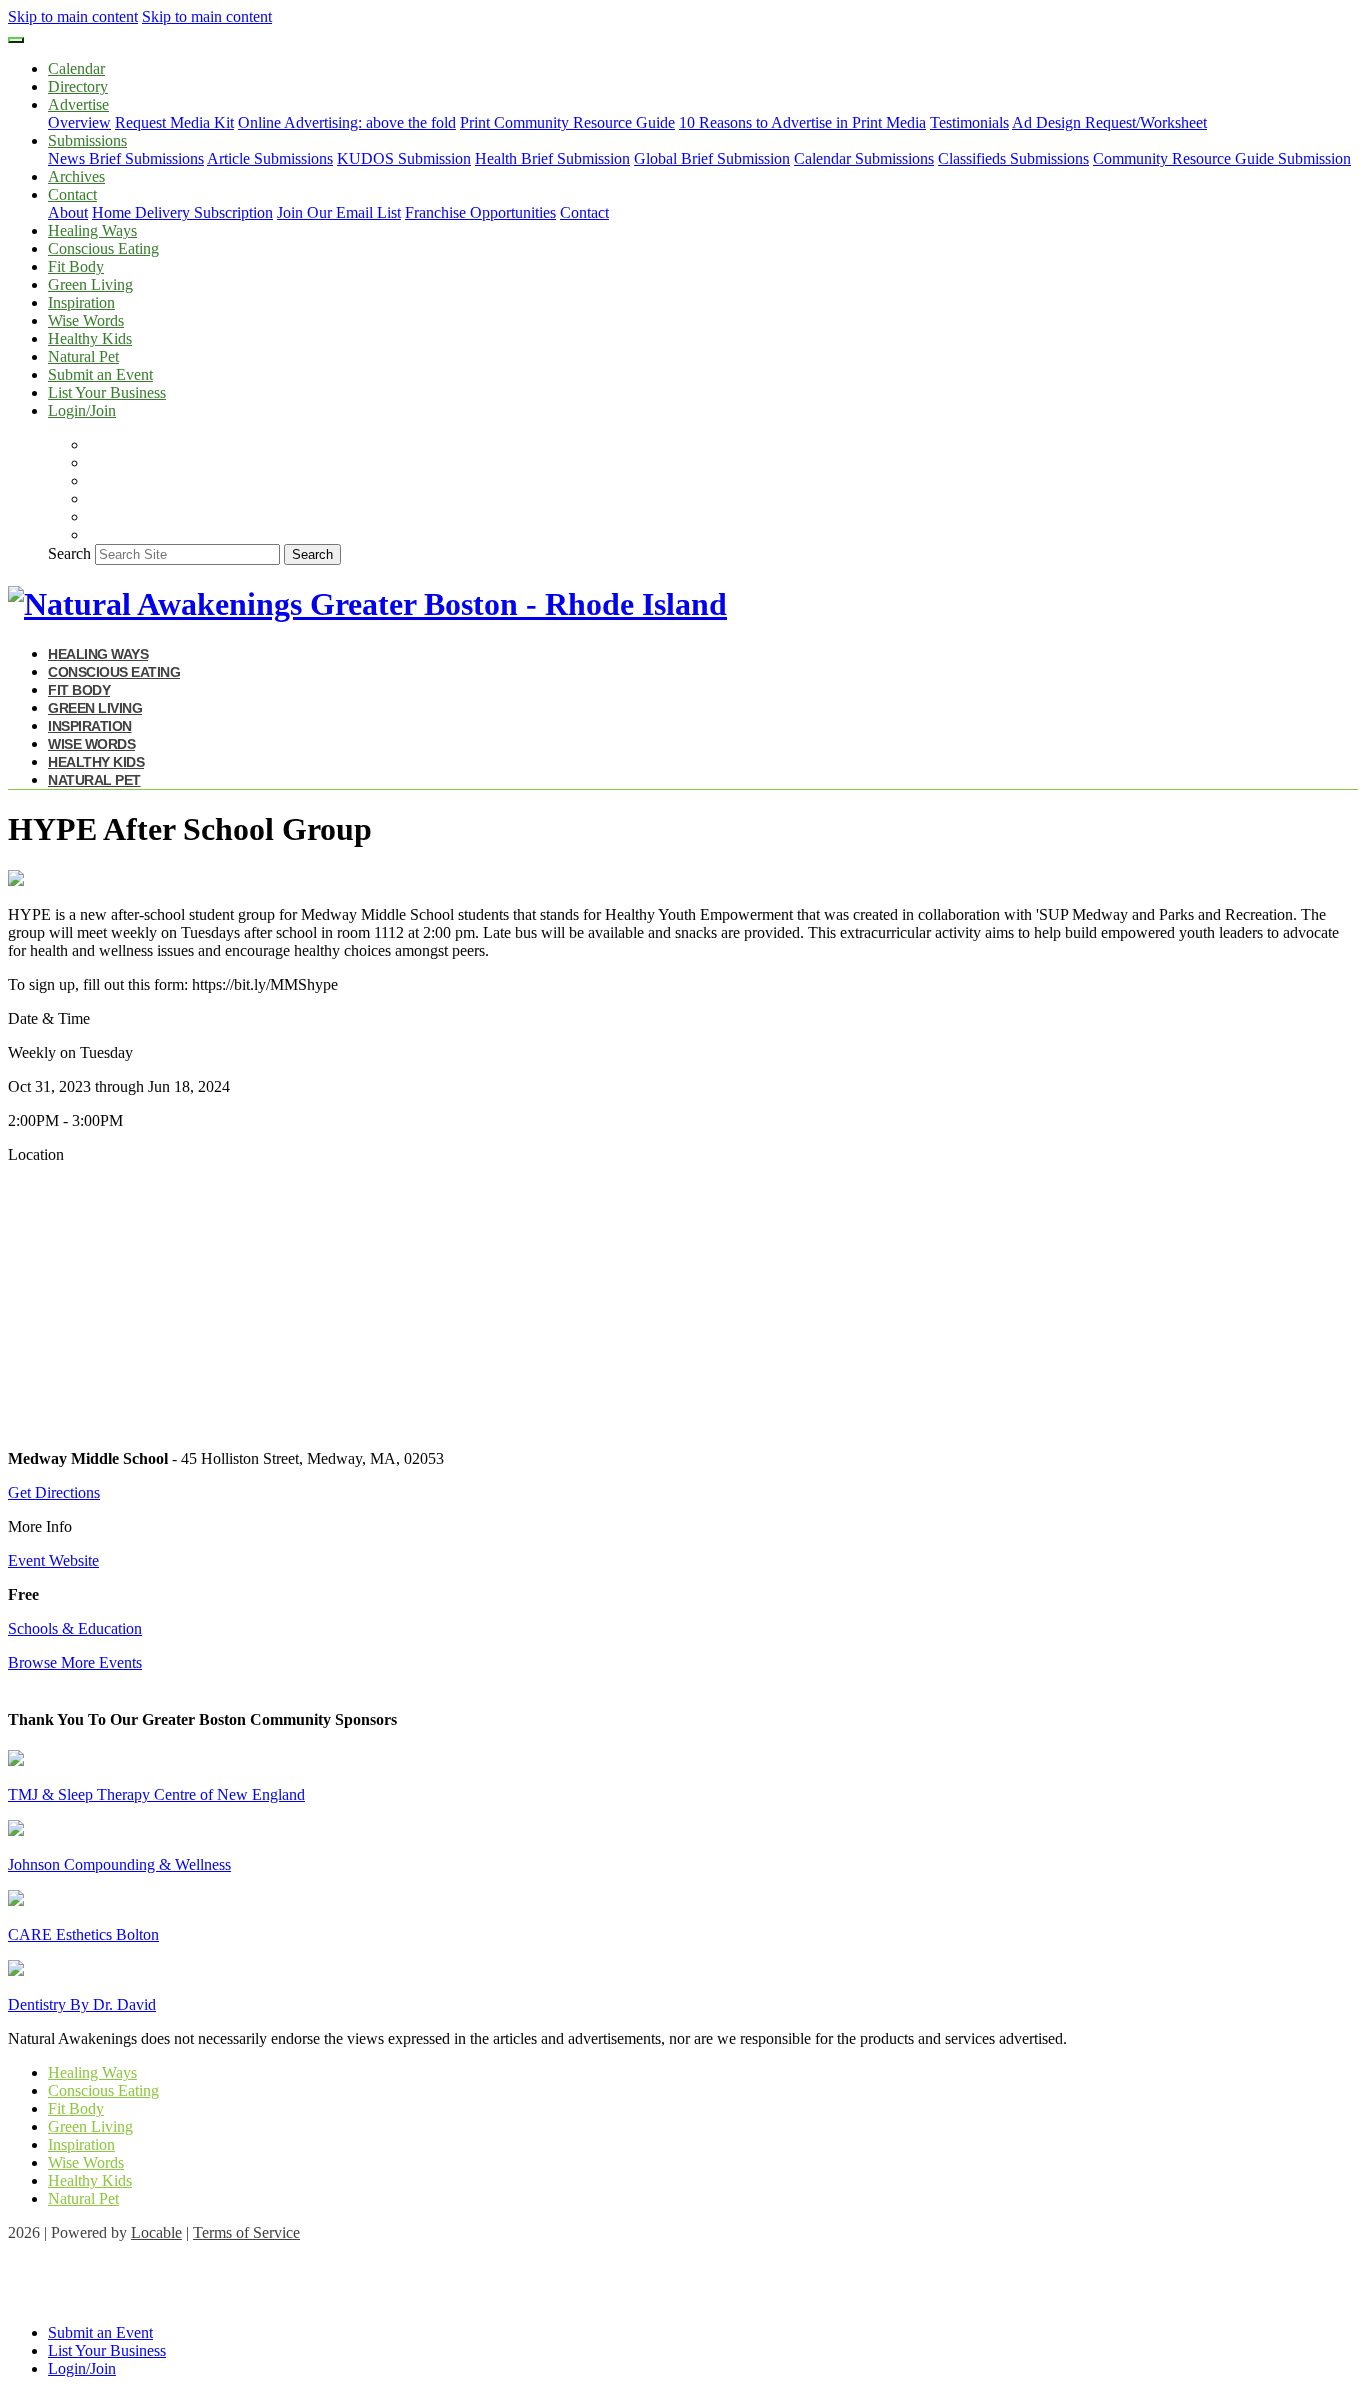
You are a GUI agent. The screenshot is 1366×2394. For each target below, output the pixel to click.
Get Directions (54, 1492)
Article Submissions (270, 158)
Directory (78, 86)
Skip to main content (73, 16)
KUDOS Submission (404, 158)
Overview (79, 122)
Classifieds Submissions (1013, 158)
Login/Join (82, 410)
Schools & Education (75, 1628)
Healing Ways (92, 230)
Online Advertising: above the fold (347, 122)
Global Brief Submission (712, 158)
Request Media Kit (174, 122)
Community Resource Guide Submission (1222, 158)
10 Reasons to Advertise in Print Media (802, 122)
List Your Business (107, 392)
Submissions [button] (87, 140)
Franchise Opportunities (480, 212)
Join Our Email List (339, 212)
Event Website (53, 1560)
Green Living (90, 284)
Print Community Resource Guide (567, 122)
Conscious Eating (103, 248)
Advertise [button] (78, 104)
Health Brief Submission (552, 158)
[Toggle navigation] (16, 40)
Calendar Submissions (864, 158)
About (68, 212)
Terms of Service (246, 2232)
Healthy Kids (90, 338)
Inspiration (81, 302)
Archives (76, 176)
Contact (584, 212)
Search (69, 553)
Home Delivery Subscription (182, 212)
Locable (156, 2232)
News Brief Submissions (126, 158)
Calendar (76, 68)
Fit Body (76, 266)
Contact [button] (72, 194)
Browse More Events (75, 1662)
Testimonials (969, 122)
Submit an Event (100, 374)
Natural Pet (83, 356)
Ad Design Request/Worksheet (1109, 122)
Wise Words (86, 320)
